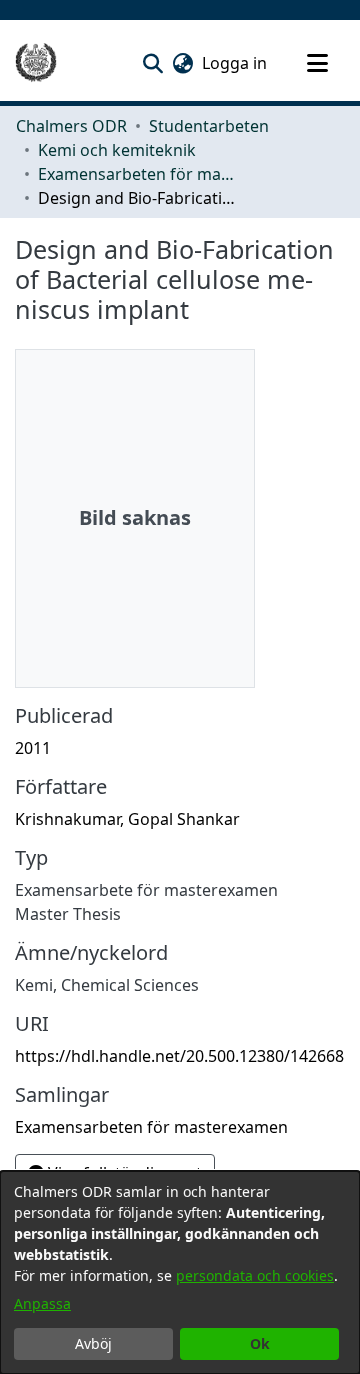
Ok (260, 1343)
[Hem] (36, 63)
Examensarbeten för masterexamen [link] (138, 174)
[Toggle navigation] (317, 63)
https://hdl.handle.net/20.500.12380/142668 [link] (179, 1056)
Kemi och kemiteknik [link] (117, 150)
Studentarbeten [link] (209, 126)
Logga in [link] (235, 63)
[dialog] (180, 1272)
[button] (152, 63)
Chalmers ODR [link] (71, 126)
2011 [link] (33, 748)
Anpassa (42, 1303)
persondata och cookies (255, 1275)
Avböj (93, 1343)
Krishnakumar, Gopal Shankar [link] (127, 819)
